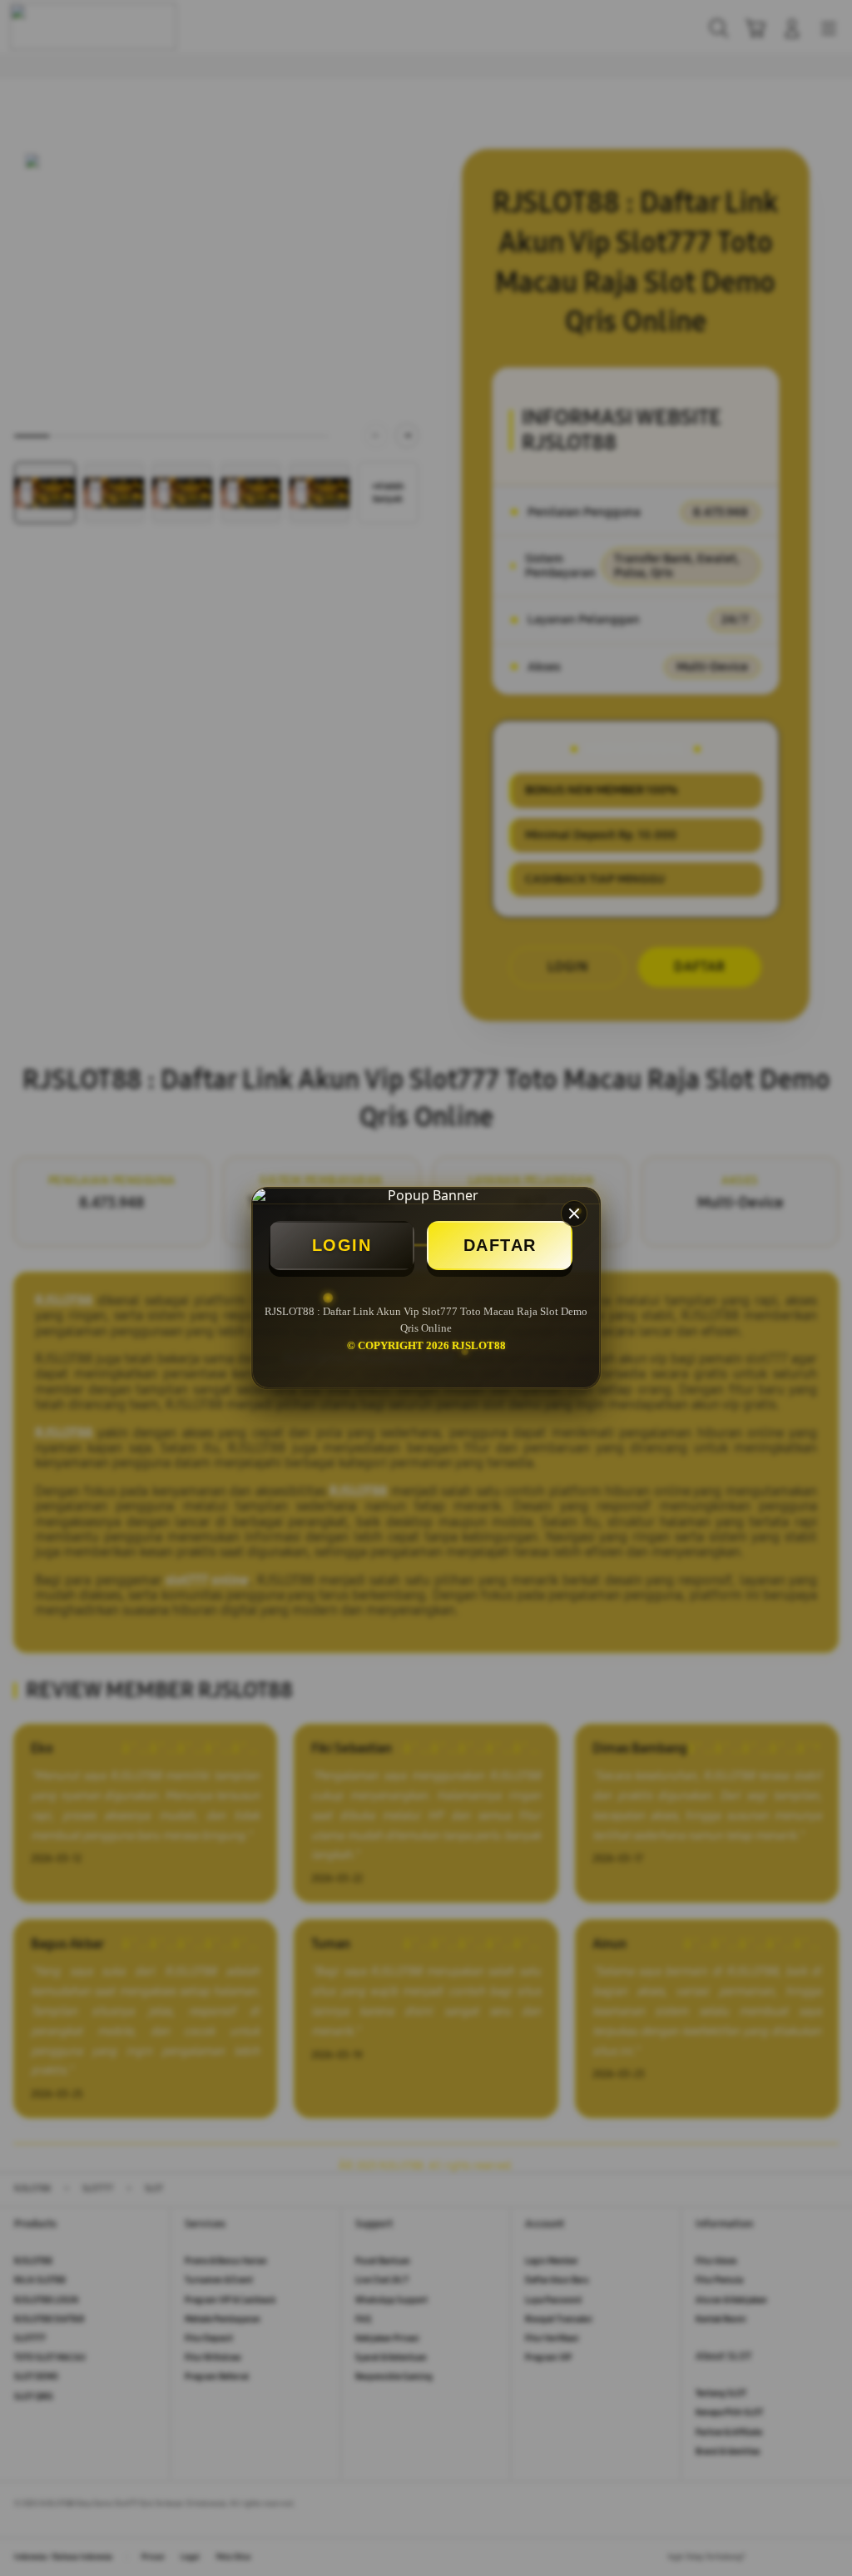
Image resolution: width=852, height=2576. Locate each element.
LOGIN (342, 1245)
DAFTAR (500, 1245)
